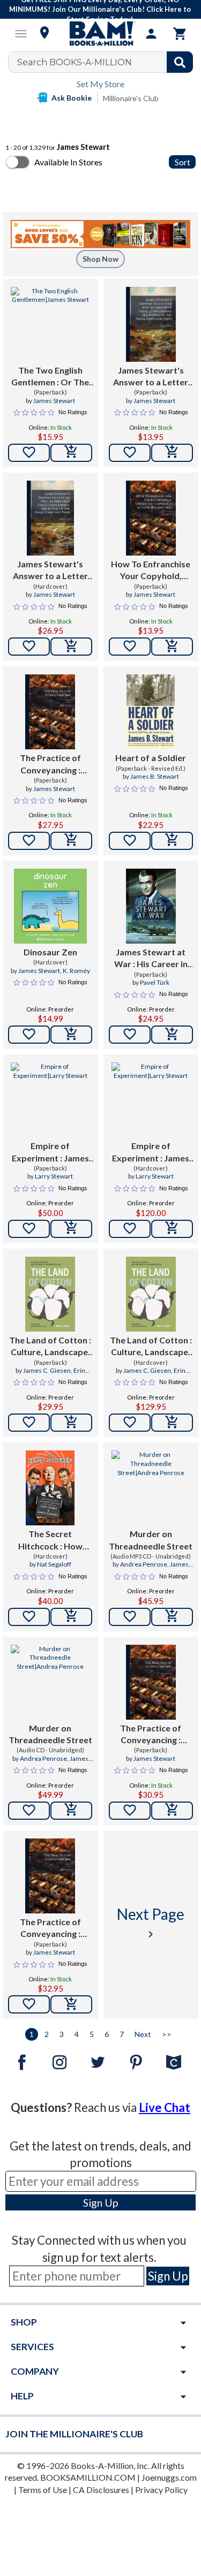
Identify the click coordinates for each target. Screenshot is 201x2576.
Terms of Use (43, 2490)
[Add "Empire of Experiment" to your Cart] (71, 1229)
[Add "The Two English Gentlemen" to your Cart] (71, 453)
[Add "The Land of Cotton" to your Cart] (71, 1423)
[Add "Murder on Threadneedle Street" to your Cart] (172, 1617)
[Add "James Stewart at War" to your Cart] (172, 1035)
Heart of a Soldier (151, 758)
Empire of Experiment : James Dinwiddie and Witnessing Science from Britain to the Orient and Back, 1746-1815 (50, 1152)
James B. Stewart (155, 776)
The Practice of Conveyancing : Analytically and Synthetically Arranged (151, 1735)
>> (167, 2034)
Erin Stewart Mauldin (56, 1375)
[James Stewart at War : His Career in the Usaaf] (151, 906)
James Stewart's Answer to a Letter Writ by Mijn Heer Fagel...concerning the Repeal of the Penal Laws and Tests (151, 377)
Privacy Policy (161, 2490)
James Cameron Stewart (157, 1569)
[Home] (101, 34)
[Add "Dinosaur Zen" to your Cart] (71, 1035)
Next (143, 2034)
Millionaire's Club (131, 98)
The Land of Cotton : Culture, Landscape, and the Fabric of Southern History (50, 1347)
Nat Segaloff (54, 1564)
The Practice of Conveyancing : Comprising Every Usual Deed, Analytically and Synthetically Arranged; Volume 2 (50, 764)
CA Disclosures (101, 2490)
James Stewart (54, 401)
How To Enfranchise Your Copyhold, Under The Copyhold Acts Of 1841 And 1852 (151, 571)
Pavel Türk (155, 982)
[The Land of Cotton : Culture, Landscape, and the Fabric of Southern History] (50, 1294)
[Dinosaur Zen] (50, 906)
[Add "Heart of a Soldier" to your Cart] (172, 841)
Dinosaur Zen (50, 952)
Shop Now (100, 259)
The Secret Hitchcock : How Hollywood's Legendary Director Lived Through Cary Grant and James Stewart (50, 1540)
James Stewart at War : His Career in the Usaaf (151, 959)
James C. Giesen (47, 1370)
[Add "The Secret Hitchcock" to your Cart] (71, 1617)
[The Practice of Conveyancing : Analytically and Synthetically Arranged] (151, 1682)
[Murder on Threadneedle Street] (151, 1488)
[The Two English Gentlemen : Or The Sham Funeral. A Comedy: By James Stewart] (50, 324)
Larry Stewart (54, 1176)
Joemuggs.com (169, 2477)
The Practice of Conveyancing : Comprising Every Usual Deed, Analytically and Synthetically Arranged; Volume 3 (50, 1928)
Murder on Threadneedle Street (151, 1540)
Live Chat (165, 2107)
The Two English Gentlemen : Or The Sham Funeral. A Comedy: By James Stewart (50, 377)
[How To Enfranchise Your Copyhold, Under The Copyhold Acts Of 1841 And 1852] (151, 518)
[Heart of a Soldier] (151, 712)
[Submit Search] (180, 62)
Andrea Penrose (144, 1564)
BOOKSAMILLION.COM (88, 2477)
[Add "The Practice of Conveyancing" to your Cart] (71, 841)
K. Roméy (76, 971)
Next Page (151, 1923)
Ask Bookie (72, 98)
